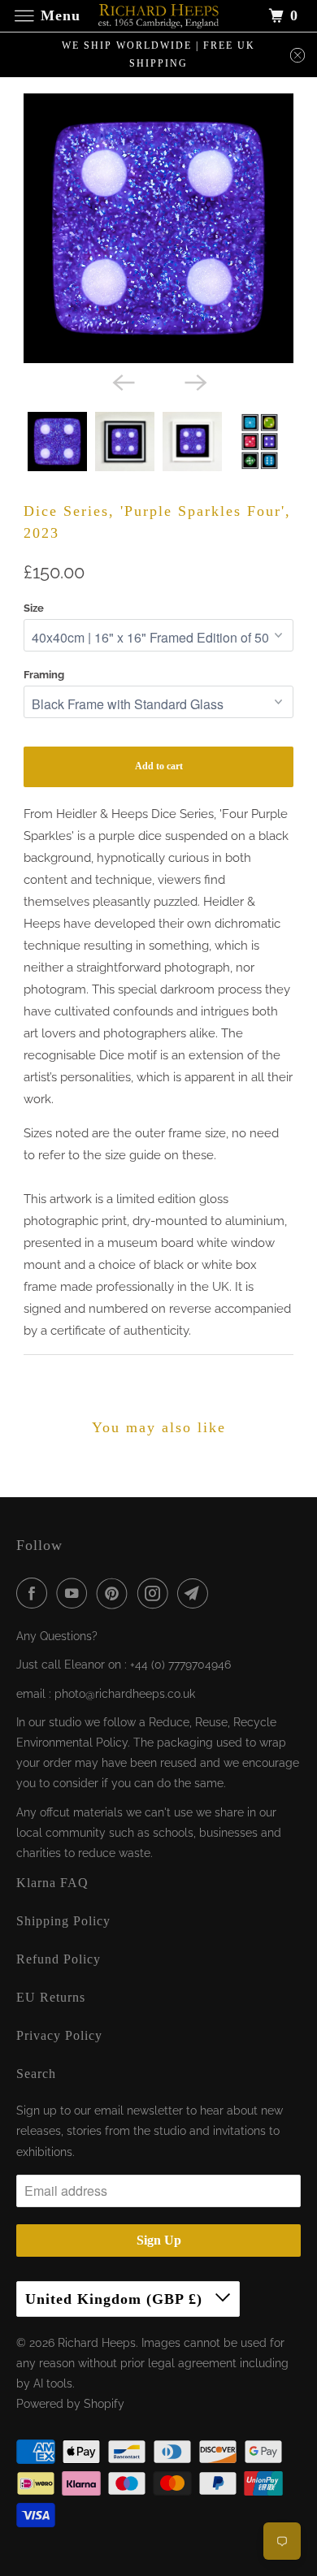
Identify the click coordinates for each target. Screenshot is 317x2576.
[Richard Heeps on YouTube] (75, 1593)
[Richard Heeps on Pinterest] (115, 1593)
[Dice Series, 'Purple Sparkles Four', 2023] (158, 228)
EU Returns (51, 1997)
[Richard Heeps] (159, 16)
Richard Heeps (97, 2343)
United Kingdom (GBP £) (116, 2299)
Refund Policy (59, 1959)
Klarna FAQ (52, 1883)
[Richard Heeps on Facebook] (35, 1593)
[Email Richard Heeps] (196, 1593)
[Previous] (123, 381)
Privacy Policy (59, 2035)
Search (36, 2074)
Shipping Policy (63, 1921)
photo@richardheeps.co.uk (125, 1694)
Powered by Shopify (70, 2404)
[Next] (194, 381)
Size (34, 608)
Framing (44, 675)
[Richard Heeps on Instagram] (156, 1593)
